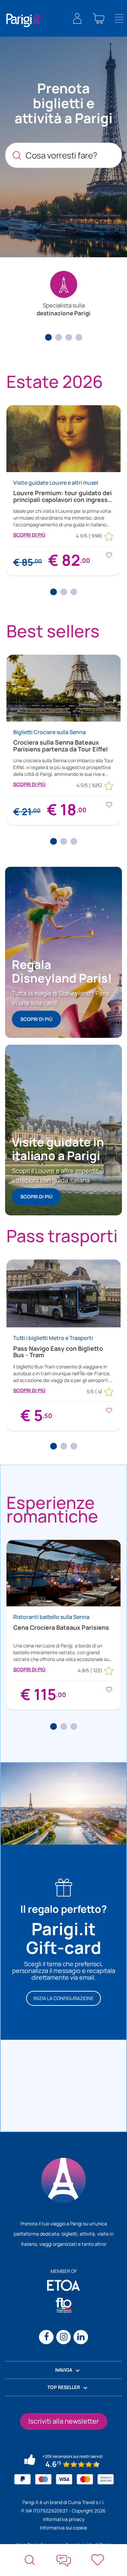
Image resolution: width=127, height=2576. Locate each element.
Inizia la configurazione (63, 1998)
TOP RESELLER (64, 2387)
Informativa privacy (64, 2519)
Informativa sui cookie (63, 2528)
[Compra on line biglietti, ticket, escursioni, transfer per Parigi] (24, 20)
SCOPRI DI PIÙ (29, 535)
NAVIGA (64, 2370)
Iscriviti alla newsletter (64, 2421)
